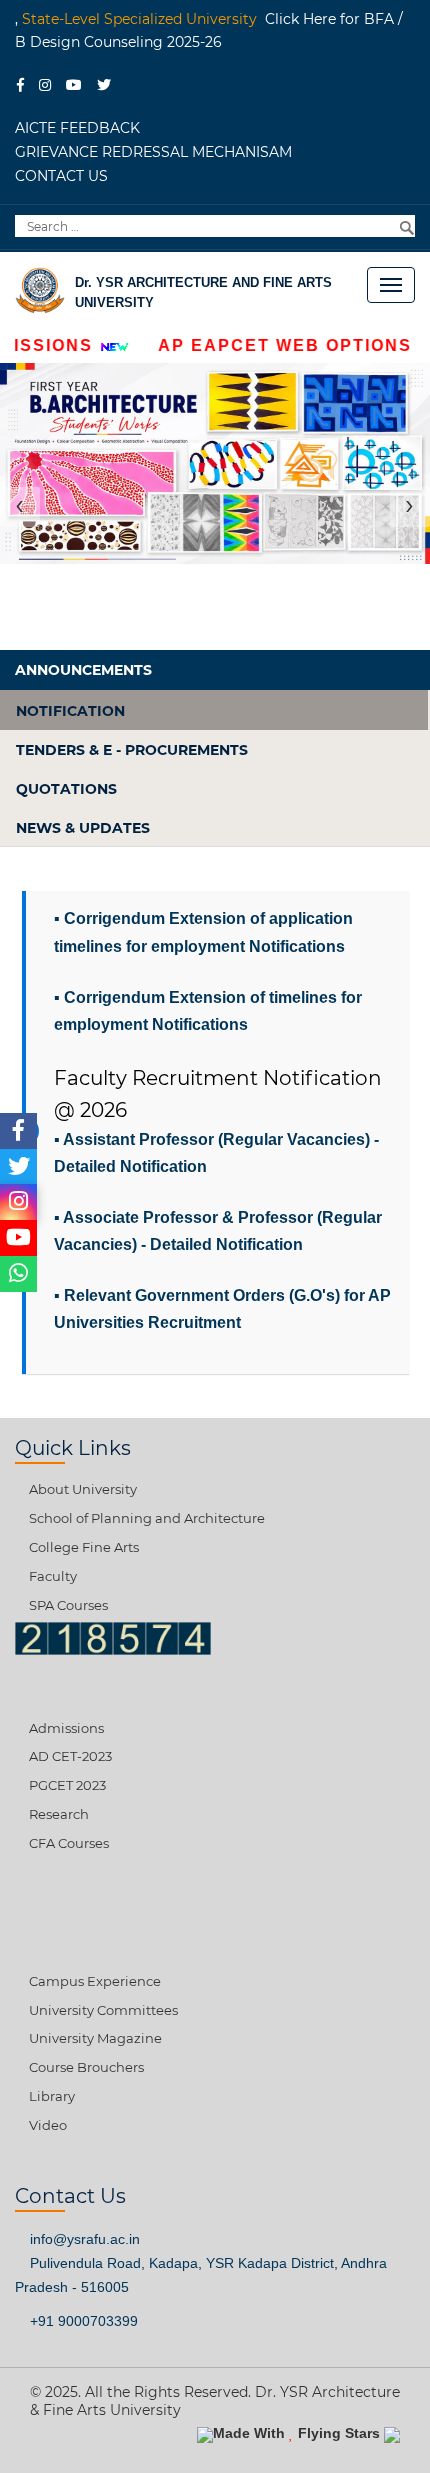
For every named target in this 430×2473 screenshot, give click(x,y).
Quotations (66, 789)
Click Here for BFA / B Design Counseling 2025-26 (209, 31)
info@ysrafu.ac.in (83, 2239)
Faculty (53, 1576)
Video (48, 2125)
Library (52, 2096)
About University (83, 1489)
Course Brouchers (86, 2067)
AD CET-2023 (70, 1756)
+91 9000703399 (82, 2321)
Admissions (66, 1728)
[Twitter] (109, 83)
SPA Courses (68, 1605)
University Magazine (95, 2038)
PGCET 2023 (67, 1785)
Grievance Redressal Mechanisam (153, 152)
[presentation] (20, 507)
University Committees (103, 2010)
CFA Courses (69, 1843)
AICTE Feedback (77, 128)
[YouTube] (79, 83)
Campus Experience (95, 1981)
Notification (70, 711)
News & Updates (83, 828)
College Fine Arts (84, 1547)
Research (59, 1814)
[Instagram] (50, 83)
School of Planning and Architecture (147, 1518)
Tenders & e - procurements (132, 750)
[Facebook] (26, 83)
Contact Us (61, 176)
